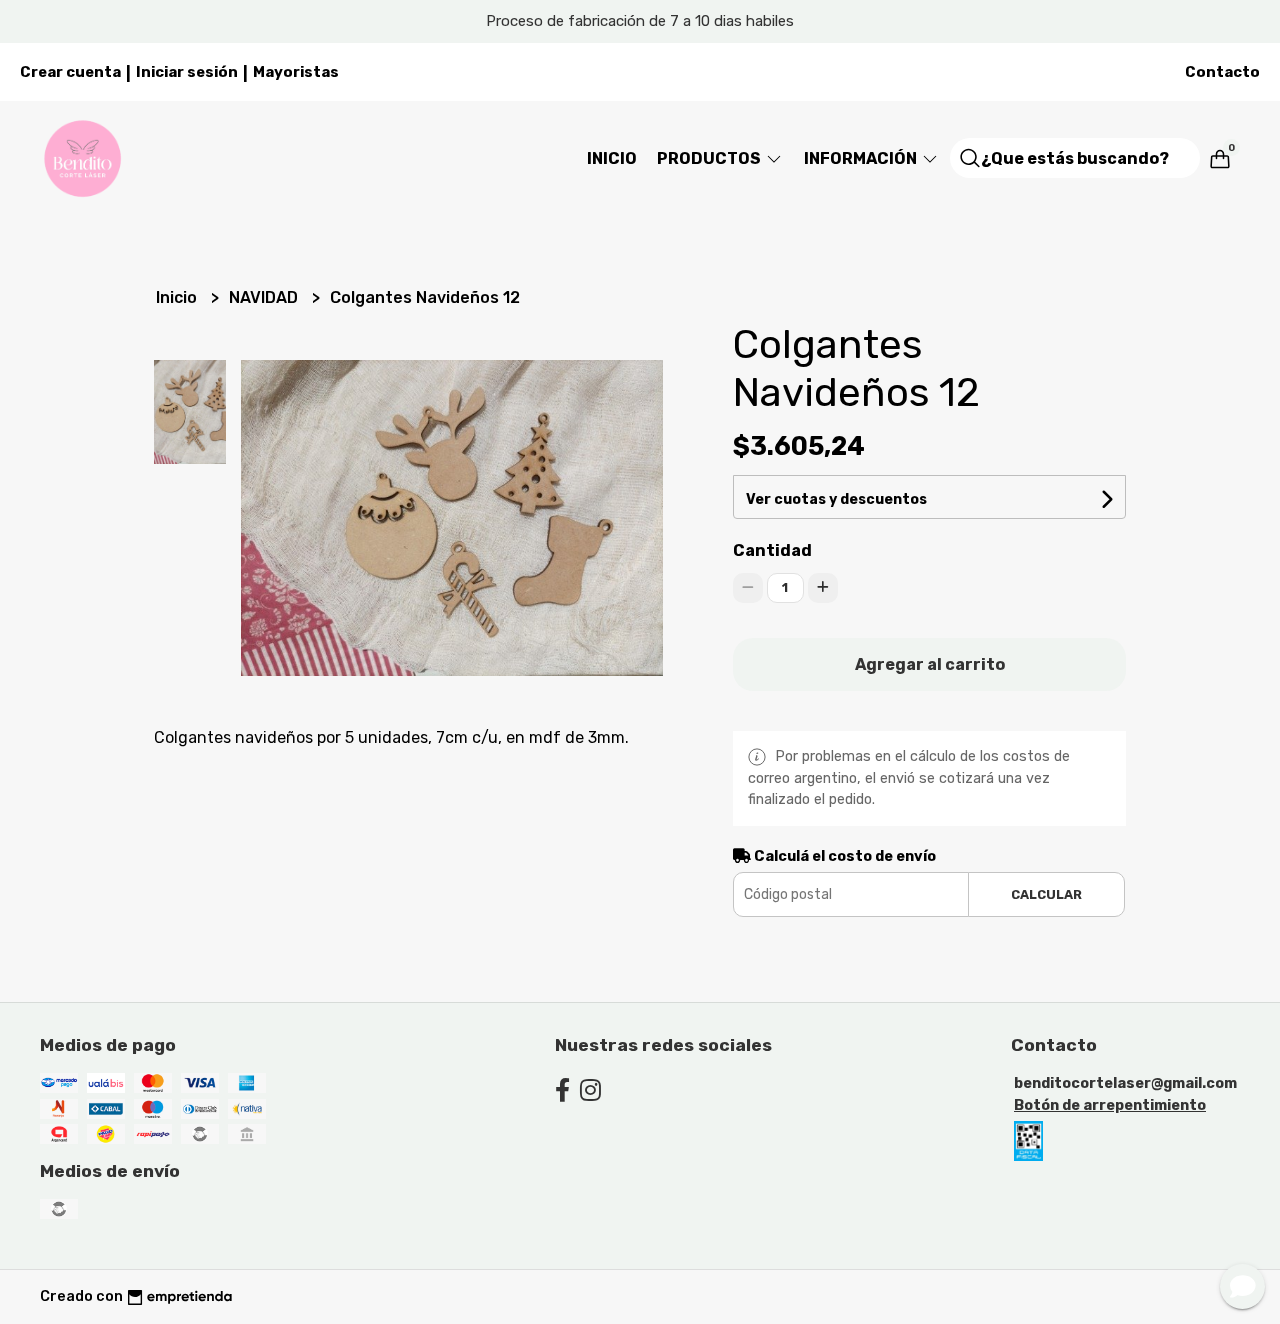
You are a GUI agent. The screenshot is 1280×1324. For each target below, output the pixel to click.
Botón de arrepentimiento (1110, 1105)
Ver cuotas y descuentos (836, 499)
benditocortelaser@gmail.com (1125, 1083)
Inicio (612, 158)
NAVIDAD (265, 297)
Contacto (1222, 72)
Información (862, 158)
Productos (710, 158)
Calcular (1046, 894)
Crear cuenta (70, 72)
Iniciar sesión (187, 72)
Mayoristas (296, 72)
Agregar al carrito (930, 664)
